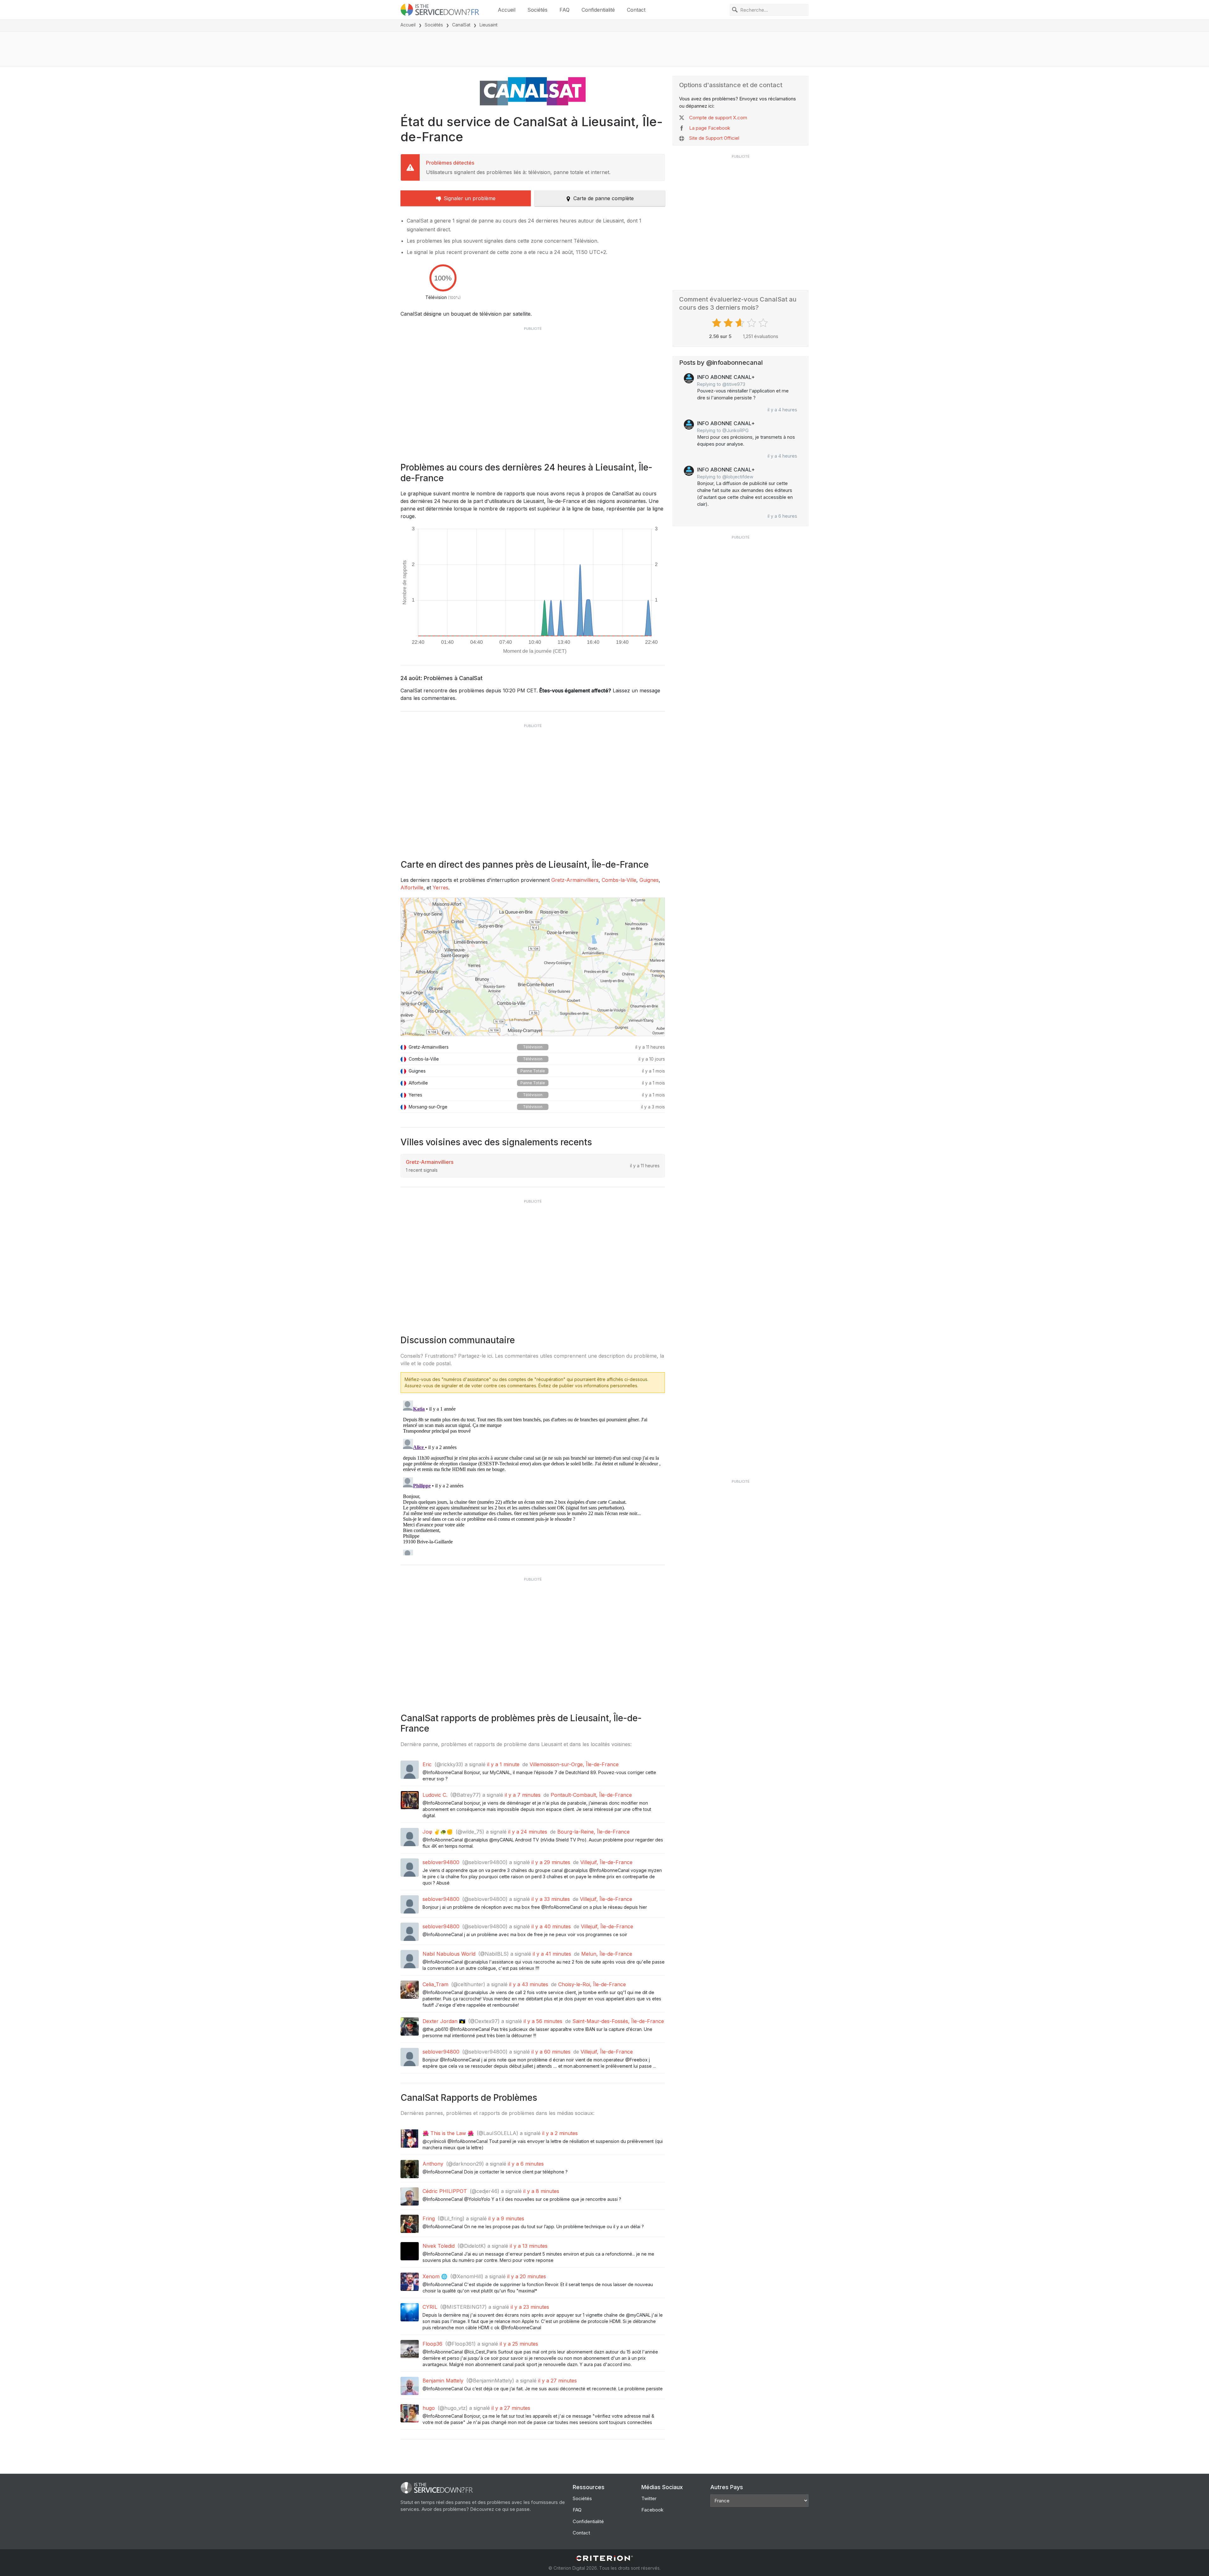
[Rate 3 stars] (741, 323)
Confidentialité (598, 10)
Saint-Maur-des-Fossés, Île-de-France (618, 2021)
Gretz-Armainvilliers (575, 880)
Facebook (652, 2510)
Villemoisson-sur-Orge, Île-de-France (574, 1764)
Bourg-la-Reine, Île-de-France (593, 1832)
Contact (636, 10)
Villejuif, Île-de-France (606, 1862)
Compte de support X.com (718, 118)
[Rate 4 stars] (752, 323)
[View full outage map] (533, 967)
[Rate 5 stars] (764, 323)
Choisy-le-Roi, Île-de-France (592, 1984)
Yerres (440, 888)
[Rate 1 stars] (717, 323)
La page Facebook (710, 128)
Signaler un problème (470, 198)
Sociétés (537, 10)
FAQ (565, 10)
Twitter (649, 2498)
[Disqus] (533, 1477)
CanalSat (461, 25)
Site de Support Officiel (714, 138)
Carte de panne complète (604, 198)
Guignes (649, 880)
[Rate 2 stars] (729, 323)
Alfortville (412, 888)
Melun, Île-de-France (607, 1954)
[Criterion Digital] (604, 2558)
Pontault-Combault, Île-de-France (591, 1795)
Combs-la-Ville (619, 880)
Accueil (507, 10)
